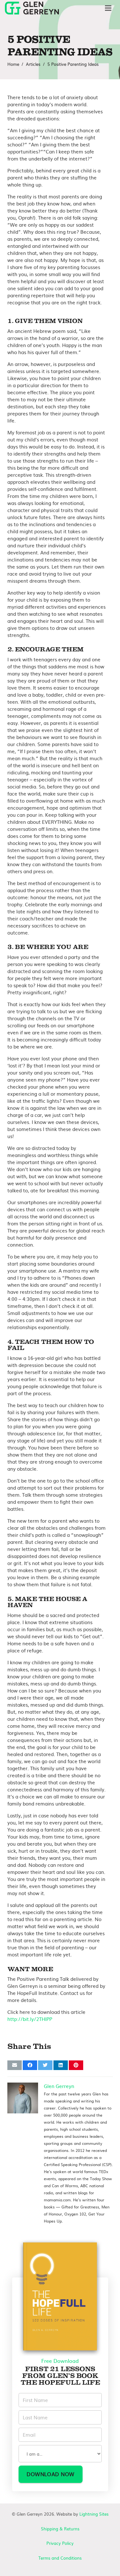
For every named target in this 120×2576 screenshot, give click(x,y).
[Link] (32, 8)
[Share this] (30, 2065)
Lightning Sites (94, 2514)
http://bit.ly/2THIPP (30, 2019)
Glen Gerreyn (59, 2086)
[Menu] (108, 8)
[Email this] (15, 2065)
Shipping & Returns (60, 2529)
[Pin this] (76, 2065)
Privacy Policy (60, 2543)
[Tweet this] (45, 2065)
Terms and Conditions (60, 2558)
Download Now (51, 2474)
